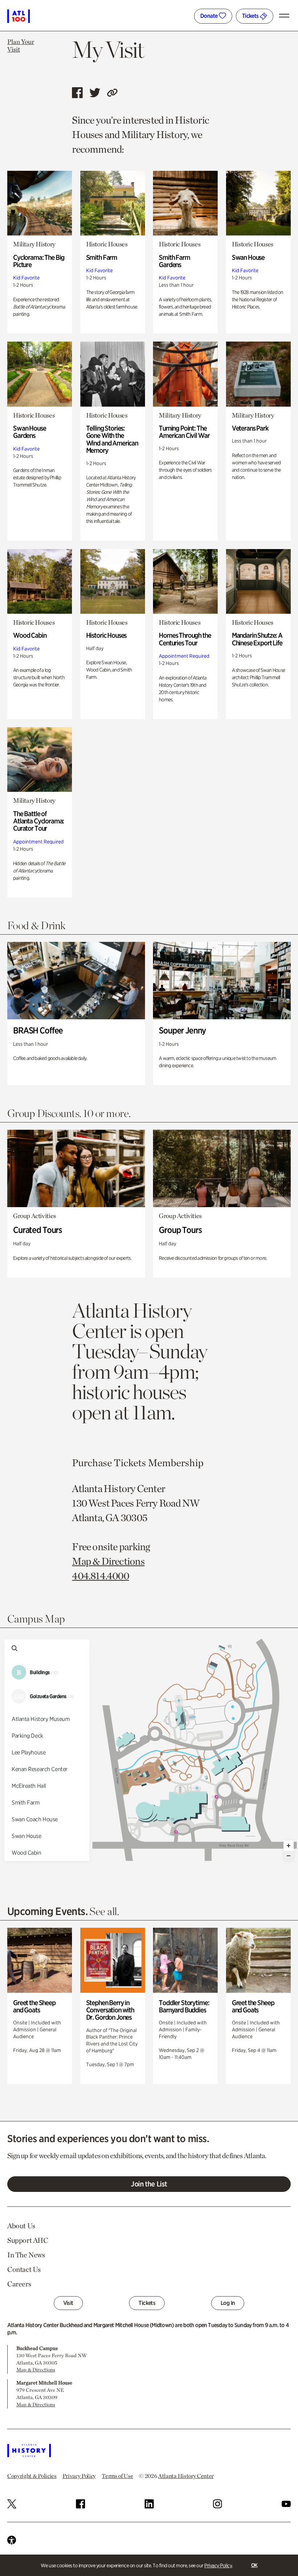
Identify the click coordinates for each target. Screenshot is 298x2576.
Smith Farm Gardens (174, 261)
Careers (19, 2284)
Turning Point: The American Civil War (184, 432)
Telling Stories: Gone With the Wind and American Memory (112, 439)
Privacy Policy (218, 2565)
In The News (26, 2255)
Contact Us (24, 2269)
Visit (68, 2303)
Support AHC (28, 2240)
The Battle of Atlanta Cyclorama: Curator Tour (39, 821)
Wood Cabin (30, 635)
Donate (210, 16)
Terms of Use (117, 2476)
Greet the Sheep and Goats (34, 2006)
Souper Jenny (182, 1030)
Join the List (149, 2184)
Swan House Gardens (30, 432)
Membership (176, 1463)
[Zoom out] (289, 1856)
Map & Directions (108, 1561)
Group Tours (180, 1230)
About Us (21, 2226)
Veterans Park (250, 428)
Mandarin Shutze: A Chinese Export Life (257, 639)
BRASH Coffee (38, 1030)
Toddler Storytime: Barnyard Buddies (184, 2006)
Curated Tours (37, 1230)
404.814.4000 (100, 1576)
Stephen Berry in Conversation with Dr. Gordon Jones (110, 2010)
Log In (228, 2303)
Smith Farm (102, 257)
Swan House (248, 257)
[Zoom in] (289, 1846)
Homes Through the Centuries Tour (185, 639)
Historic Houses (106, 635)
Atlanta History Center (186, 2476)
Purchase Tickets (109, 1463)
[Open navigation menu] (286, 16)
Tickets (251, 16)
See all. (104, 1911)
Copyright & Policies (32, 2476)
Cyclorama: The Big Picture (39, 261)
